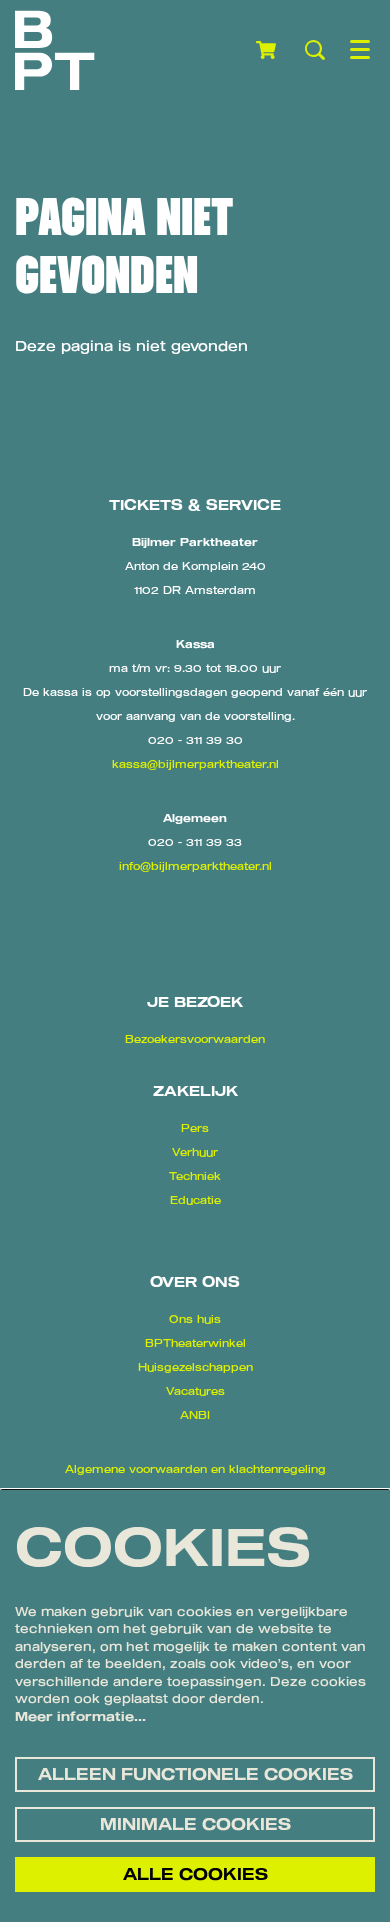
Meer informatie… (80, 1716)
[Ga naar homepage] (55, 50)
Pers (195, 1128)
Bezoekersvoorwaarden (195, 1039)
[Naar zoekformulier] (315, 50)
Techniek (195, 1176)
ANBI (195, 1415)
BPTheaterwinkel (195, 1343)
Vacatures (195, 1391)
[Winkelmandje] (268, 50)
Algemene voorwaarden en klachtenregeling (195, 1469)
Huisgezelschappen (195, 1367)
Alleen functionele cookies (195, 1774)
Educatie (195, 1200)
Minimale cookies (195, 1824)
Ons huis (195, 1319)
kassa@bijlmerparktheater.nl (195, 764)
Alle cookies (195, 1874)
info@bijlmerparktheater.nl (195, 866)
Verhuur (195, 1152)
